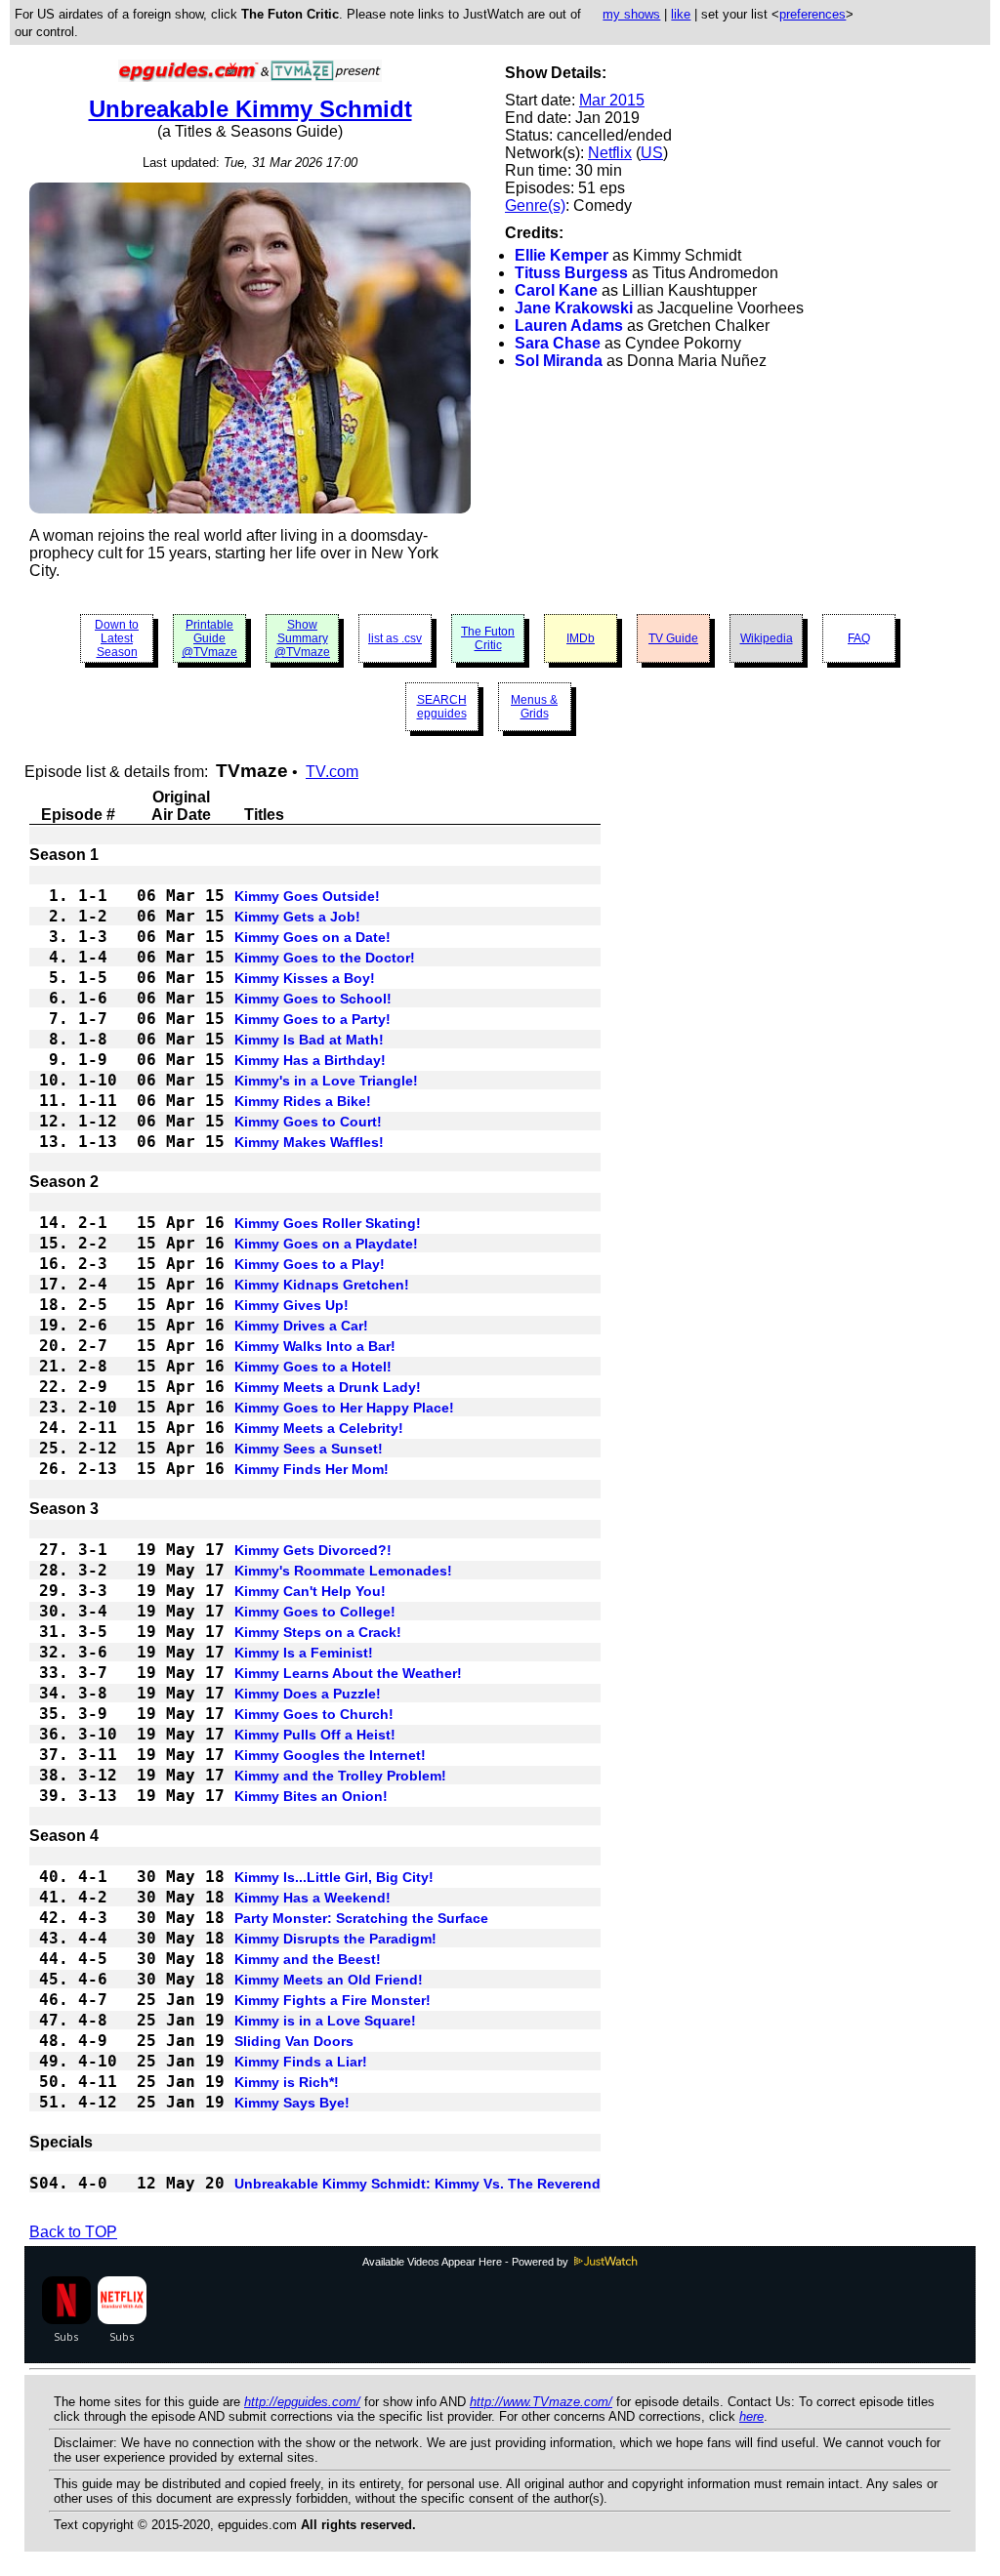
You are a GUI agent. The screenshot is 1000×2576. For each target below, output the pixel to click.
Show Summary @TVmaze (302, 638)
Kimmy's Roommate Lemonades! (343, 1571)
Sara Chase (558, 343)
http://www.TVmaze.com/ (541, 2402)
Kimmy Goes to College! (315, 1612)
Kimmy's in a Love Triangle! (326, 1081)
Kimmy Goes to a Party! (312, 1019)
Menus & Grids (534, 707)
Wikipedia (767, 638)
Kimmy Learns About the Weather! (348, 1673)
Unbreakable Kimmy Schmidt (250, 109)
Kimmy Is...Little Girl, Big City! (334, 1877)
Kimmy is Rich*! (287, 2082)
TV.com (332, 772)
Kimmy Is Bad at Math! (309, 1040)
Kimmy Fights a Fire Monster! (333, 2000)
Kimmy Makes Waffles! (309, 1142)
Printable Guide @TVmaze (209, 638)
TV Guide (673, 638)
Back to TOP (73, 2232)
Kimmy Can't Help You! (310, 1591)
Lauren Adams (569, 326)
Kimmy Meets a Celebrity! (319, 1428)
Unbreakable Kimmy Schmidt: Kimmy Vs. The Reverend (417, 2184)
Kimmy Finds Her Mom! (312, 1469)
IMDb (581, 638)
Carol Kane (556, 290)
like (681, 14)
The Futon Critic (488, 638)
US (652, 153)
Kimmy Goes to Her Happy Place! (344, 1408)
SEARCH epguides (442, 707)
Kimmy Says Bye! (292, 2103)
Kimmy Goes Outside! (307, 896)
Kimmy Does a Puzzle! (308, 1694)
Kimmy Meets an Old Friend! (329, 1980)
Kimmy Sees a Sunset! (309, 1449)
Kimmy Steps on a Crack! (318, 1632)
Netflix (610, 153)
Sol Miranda (559, 361)
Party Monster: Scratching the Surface (361, 1918)
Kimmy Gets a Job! (297, 917)
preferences (812, 14)
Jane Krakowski (574, 308)
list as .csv (395, 638)
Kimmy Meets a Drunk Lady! (328, 1387)
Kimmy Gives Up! (292, 1305)
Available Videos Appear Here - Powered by (467, 2262)
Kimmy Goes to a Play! (310, 1264)
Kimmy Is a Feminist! (304, 1653)
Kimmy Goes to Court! (308, 1122)
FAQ (859, 638)
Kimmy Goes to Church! (314, 1714)
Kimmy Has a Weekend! (312, 1898)
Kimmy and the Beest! (308, 1959)
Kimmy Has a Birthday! (310, 1060)
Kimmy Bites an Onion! (311, 1796)
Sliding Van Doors (294, 2041)
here (751, 2416)
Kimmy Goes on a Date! (312, 937)
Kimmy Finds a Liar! (301, 2062)
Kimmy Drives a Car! (301, 1326)
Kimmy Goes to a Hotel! (313, 1367)
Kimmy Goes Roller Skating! (328, 1223)
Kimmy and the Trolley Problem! (340, 1776)
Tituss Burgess (571, 273)
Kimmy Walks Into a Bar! (315, 1346)
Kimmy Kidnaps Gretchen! (322, 1285)
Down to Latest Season (117, 638)
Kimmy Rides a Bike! (303, 1101)
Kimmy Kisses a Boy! (305, 978)
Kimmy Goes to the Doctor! (325, 958)
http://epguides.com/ (302, 2402)
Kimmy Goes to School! (313, 999)
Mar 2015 (612, 100)
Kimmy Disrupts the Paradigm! (335, 1939)
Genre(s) (535, 205)
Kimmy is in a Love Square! (325, 2021)
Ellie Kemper (562, 255)
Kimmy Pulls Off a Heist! (315, 1735)
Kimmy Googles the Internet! (330, 1755)
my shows (631, 14)
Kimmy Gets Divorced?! (313, 1550)
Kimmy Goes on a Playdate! (326, 1244)
